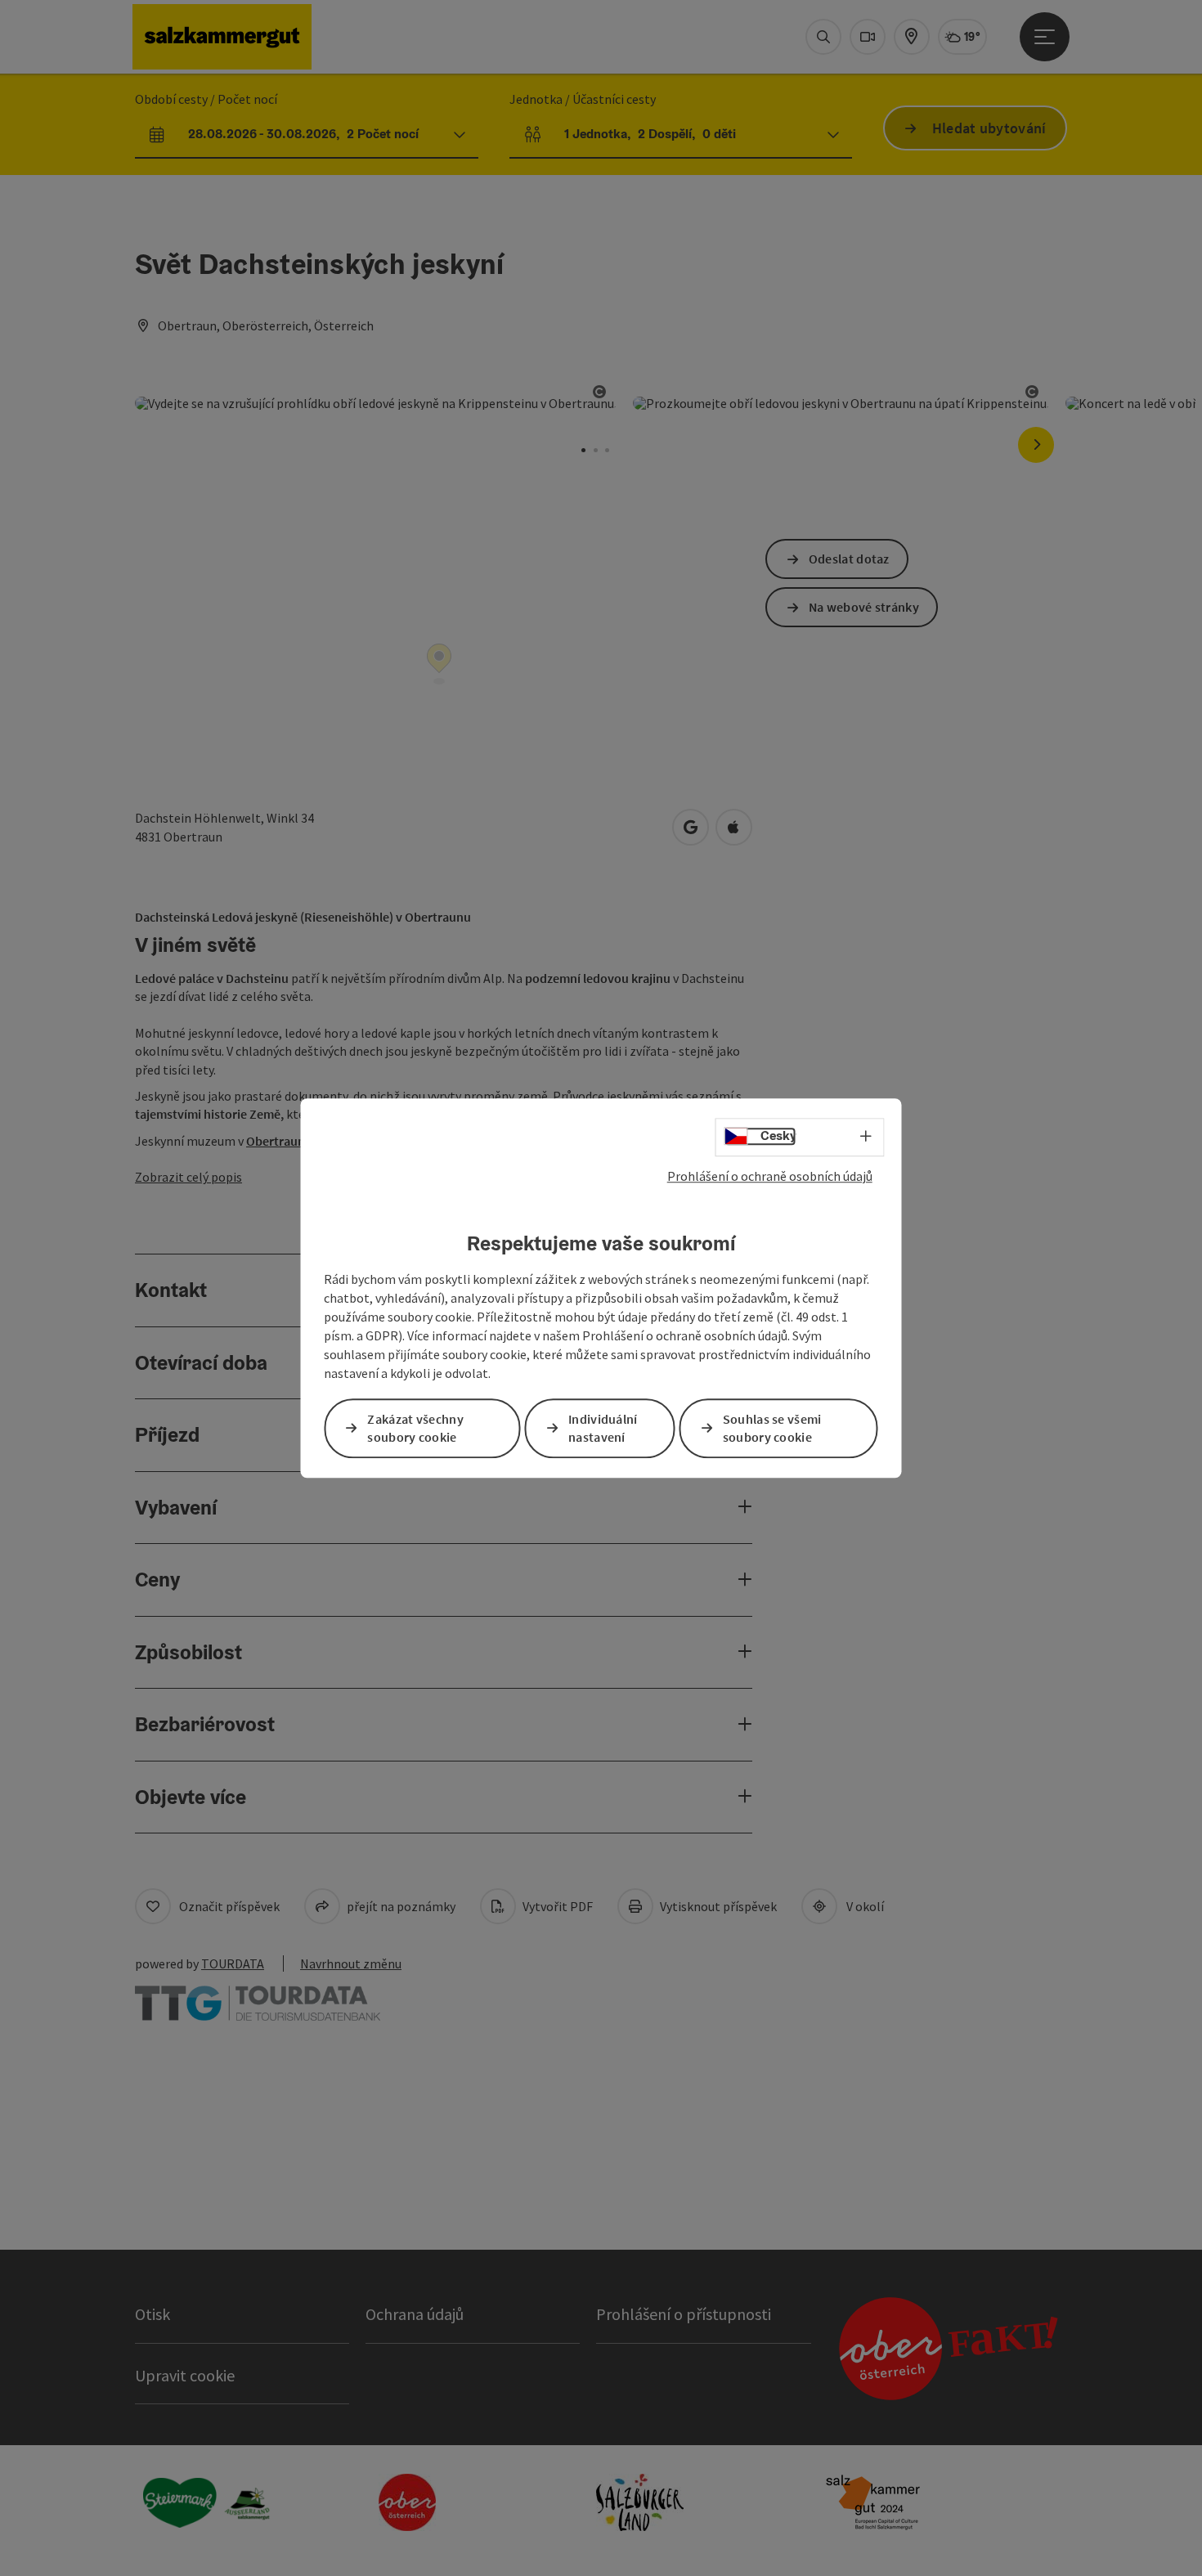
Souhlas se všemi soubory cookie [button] (772, 1428)
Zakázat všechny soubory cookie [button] (415, 1428)
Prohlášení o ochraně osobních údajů (770, 1176)
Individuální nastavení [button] (603, 1428)
